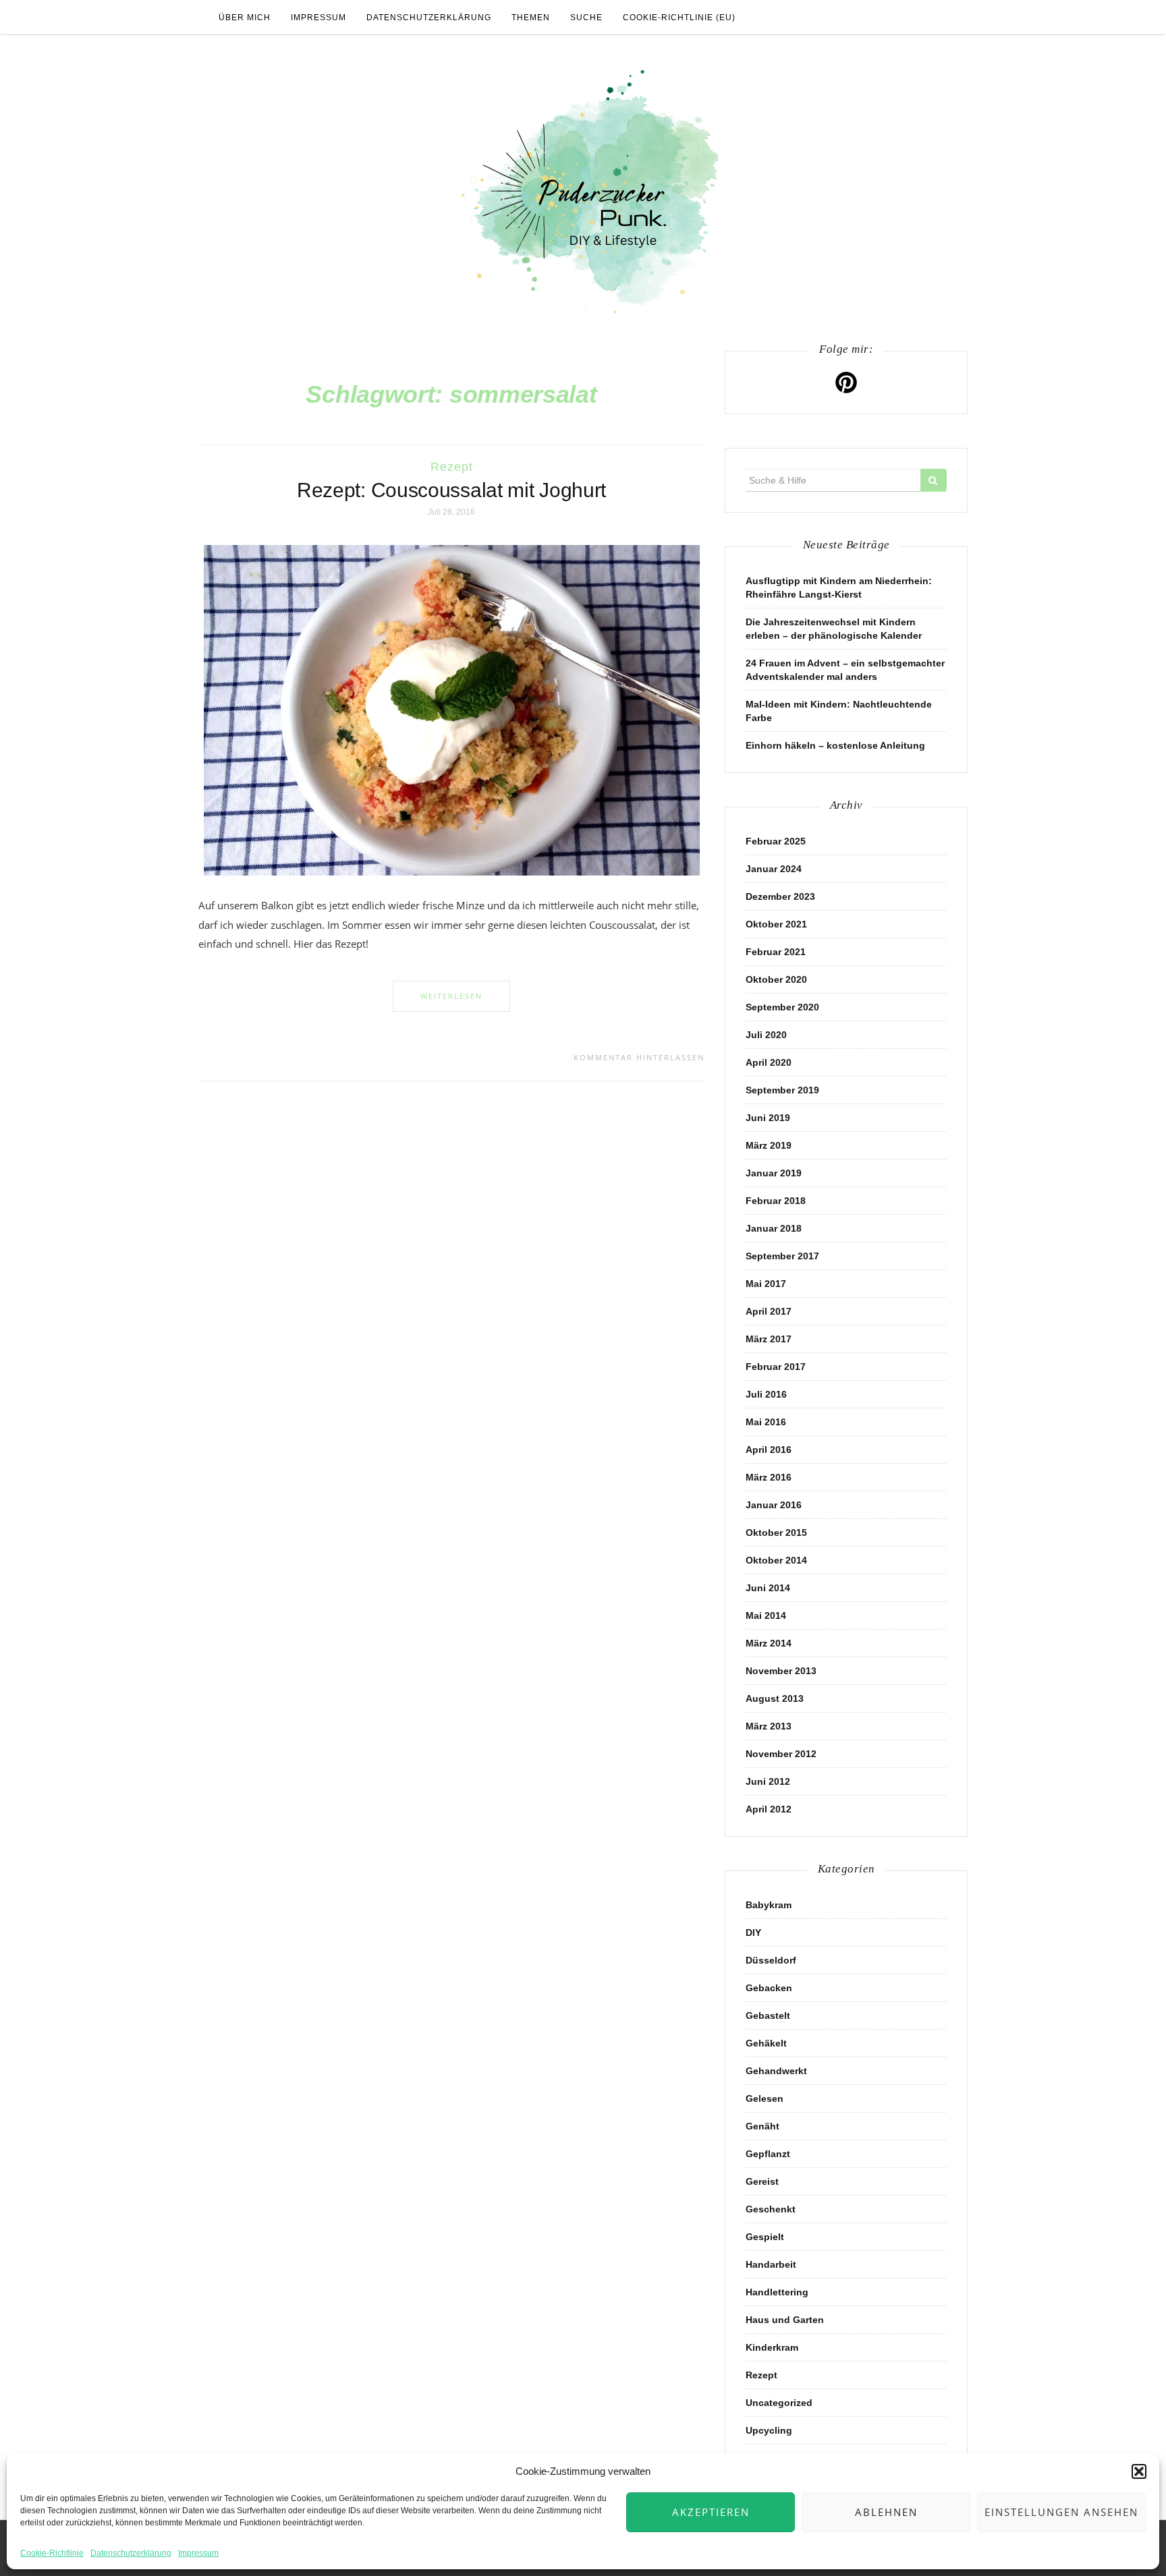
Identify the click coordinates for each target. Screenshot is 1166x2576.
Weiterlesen (451, 996)
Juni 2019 (768, 1118)
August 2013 (775, 1698)
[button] (1139, 2471)
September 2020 (782, 1007)
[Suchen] (934, 480)
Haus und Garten (785, 2320)
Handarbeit (771, 2264)
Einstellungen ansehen (1061, 2512)
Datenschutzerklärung (131, 2553)
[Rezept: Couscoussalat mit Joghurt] (452, 710)
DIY (753, 1933)
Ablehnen (886, 2512)
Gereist (762, 2181)
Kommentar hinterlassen (639, 1057)
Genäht (762, 2126)
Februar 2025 (776, 841)
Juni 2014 (768, 1588)
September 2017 (782, 1256)
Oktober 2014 (776, 1560)
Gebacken (769, 1988)
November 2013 (781, 1671)
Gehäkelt (766, 2043)
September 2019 (782, 1090)
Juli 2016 (766, 1394)
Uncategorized (779, 2403)
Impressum (198, 2553)
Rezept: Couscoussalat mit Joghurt (451, 490)
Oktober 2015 (776, 1533)
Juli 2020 (766, 1035)
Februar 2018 (776, 1201)
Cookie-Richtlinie (52, 2553)
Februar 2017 (776, 1367)
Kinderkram (772, 2347)
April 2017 (769, 1311)
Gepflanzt (768, 2154)
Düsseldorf (771, 1960)
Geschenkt (771, 2209)
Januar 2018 (774, 1228)
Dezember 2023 (780, 896)
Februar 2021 (776, 952)
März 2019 (769, 1145)
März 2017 (769, 1339)
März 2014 (769, 1643)
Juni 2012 (768, 1781)
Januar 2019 (774, 1173)
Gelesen (765, 2098)
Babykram (769, 1905)
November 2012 (781, 1754)
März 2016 (769, 1477)
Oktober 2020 (776, 979)
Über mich (245, 18)
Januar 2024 (774, 869)
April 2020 (769, 1062)
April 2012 (769, 1809)
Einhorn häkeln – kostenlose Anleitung (835, 745)
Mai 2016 (766, 1422)
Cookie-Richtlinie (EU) (679, 18)
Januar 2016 (774, 1505)
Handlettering (777, 2292)
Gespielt (765, 2237)
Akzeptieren (711, 2512)
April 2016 (769, 1450)
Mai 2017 (766, 1284)
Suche (586, 18)
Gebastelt (768, 2015)
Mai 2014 (766, 1615)
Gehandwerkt (776, 2071)
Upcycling (769, 2430)
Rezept (452, 467)
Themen (531, 18)
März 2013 (769, 1726)
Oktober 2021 (776, 924)
